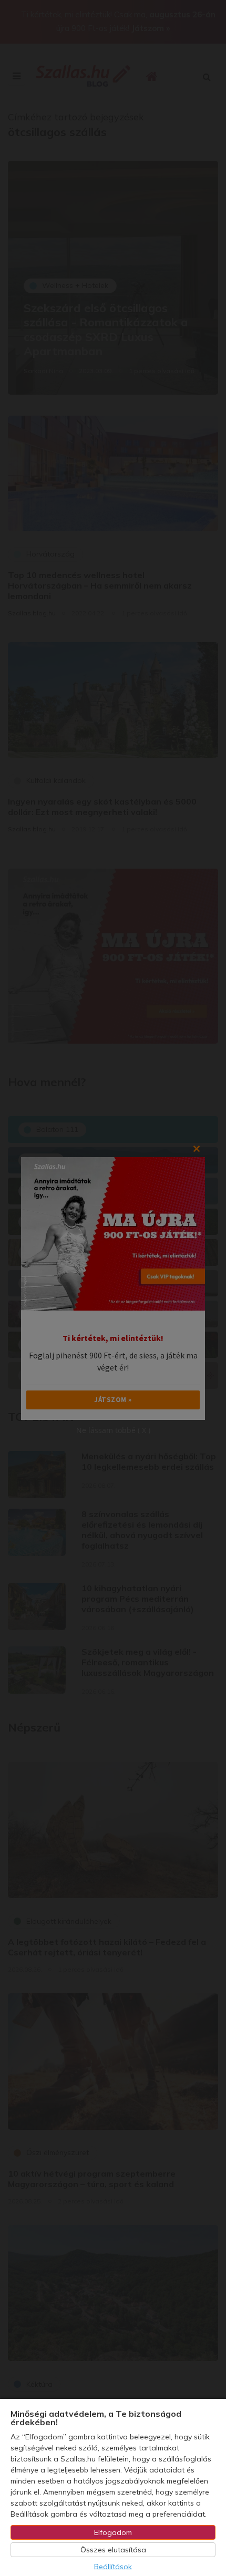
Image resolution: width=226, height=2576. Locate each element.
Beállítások (113, 2567)
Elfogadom (113, 2532)
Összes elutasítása (113, 2550)
